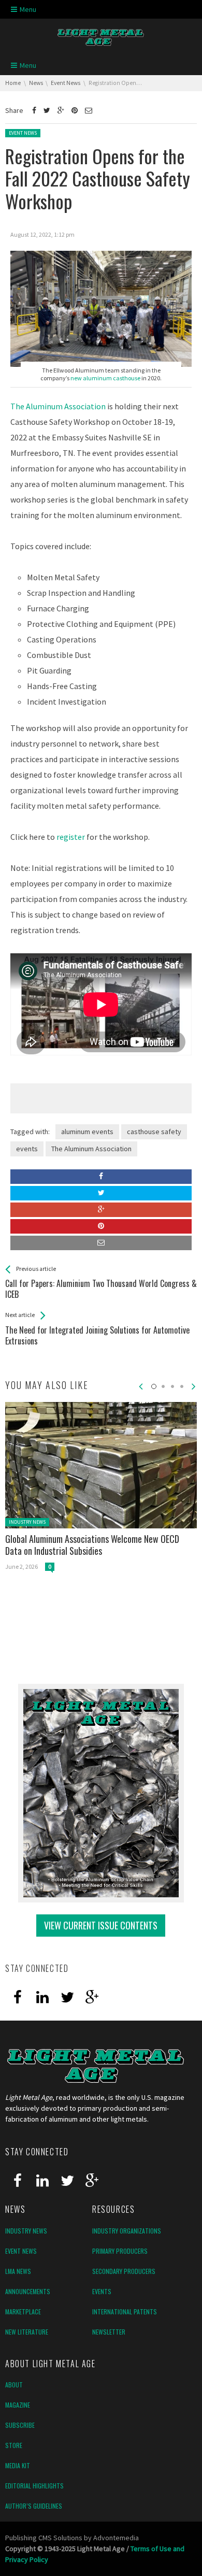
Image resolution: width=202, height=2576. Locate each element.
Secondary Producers (124, 2271)
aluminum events (87, 1132)
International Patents (125, 2312)
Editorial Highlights (34, 2486)
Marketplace (23, 2312)
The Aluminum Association (58, 406)
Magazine (18, 2405)
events (27, 1149)
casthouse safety (154, 1132)
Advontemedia (116, 2538)
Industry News (27, 1522)
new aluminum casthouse (105, 378)
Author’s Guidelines (34, 2506)
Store (14, 2445)
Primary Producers (120, 2251)
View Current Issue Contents (101, 1925)
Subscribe (20, 2425)
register (71, 837)
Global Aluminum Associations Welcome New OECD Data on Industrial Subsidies (92, 1545)
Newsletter (109, 2332)
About (14, 2385)
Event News (23, 133)
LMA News (18, 2271)
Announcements (28, 2291)
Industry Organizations (127, 2231)
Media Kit (18, 2465)
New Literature (27, 2332)
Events (102, 2291)
